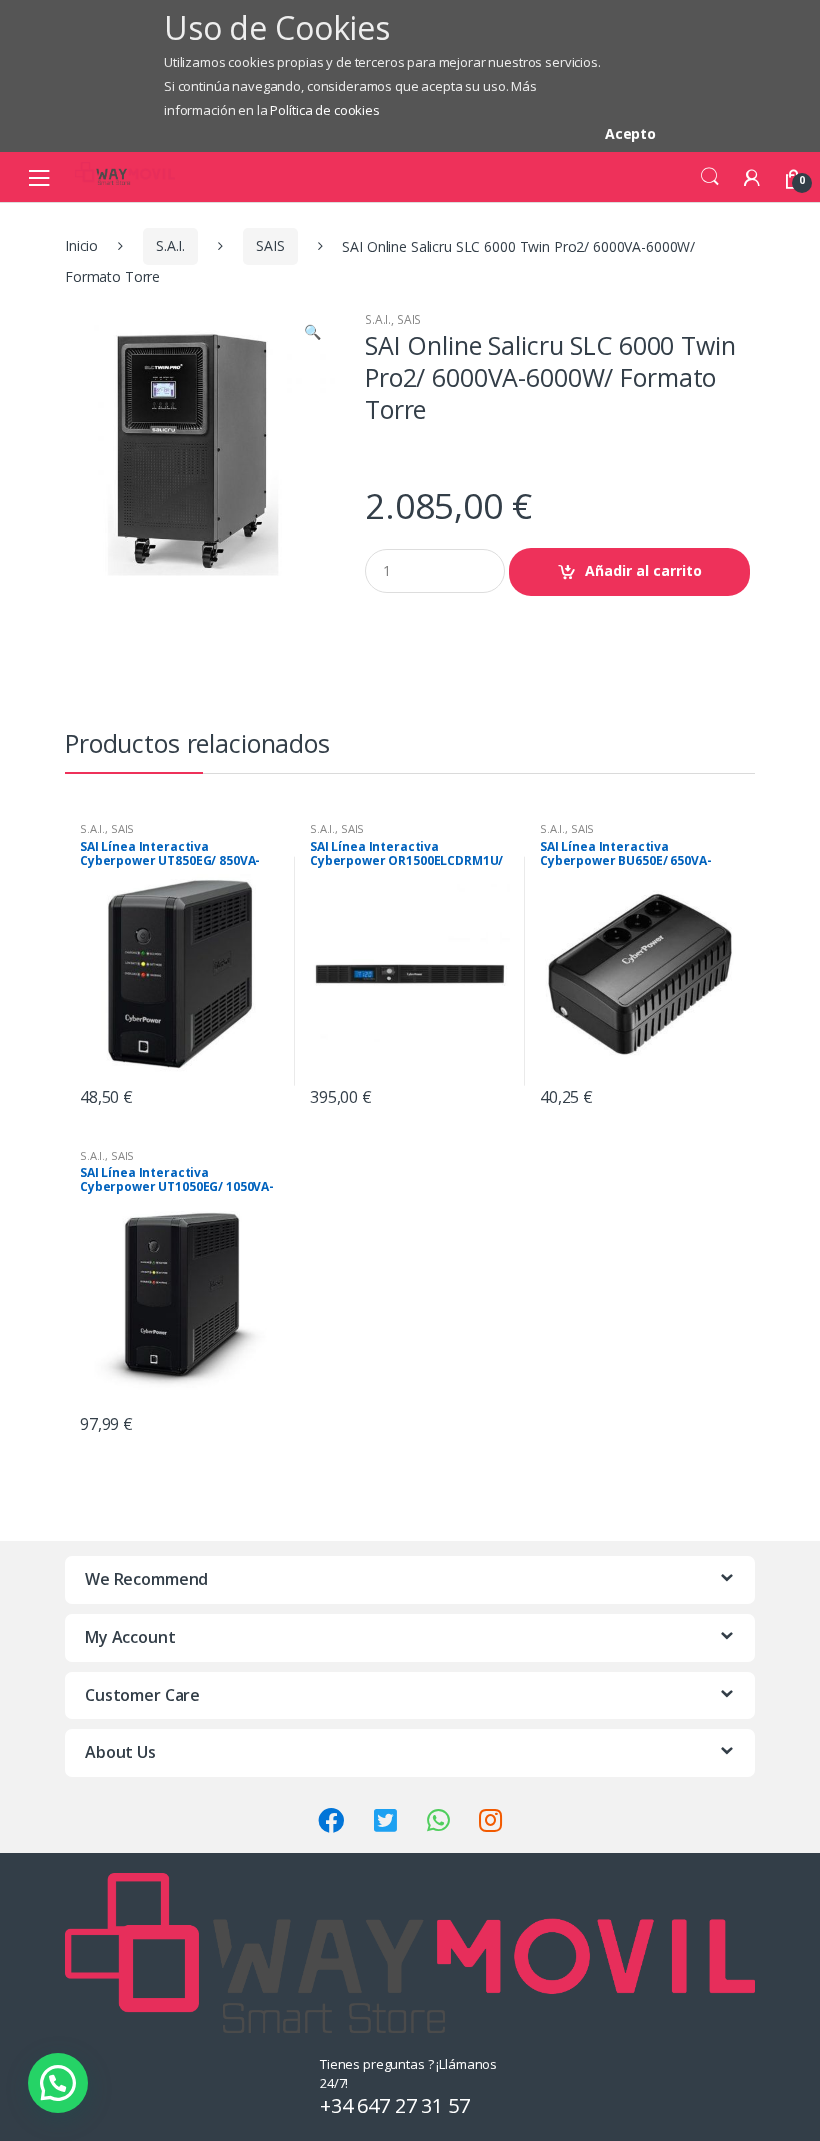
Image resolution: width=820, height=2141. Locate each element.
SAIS (270, 245)
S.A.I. (170, 245)
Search (710, 177)
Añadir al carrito (643, 570)
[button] (312, 334)
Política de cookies (324, 110)
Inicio (81, 245)
